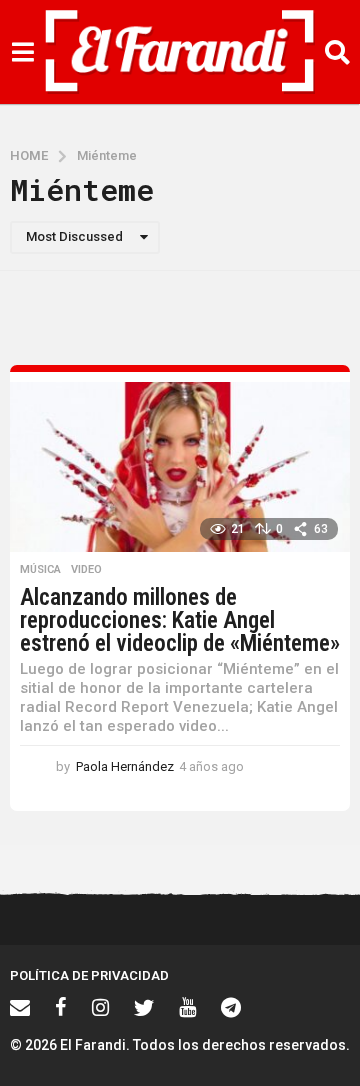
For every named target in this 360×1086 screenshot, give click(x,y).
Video (86, 570)
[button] (22, 52)
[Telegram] (231, 1007)
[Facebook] (61, 1007)
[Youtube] (187, 1007)
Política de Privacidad (89, 975)
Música (40, 570)
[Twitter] (144, 1007)
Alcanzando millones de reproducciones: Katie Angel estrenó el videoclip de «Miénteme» (180, 620)
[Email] (20, 1007)
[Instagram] (100, 1007)
